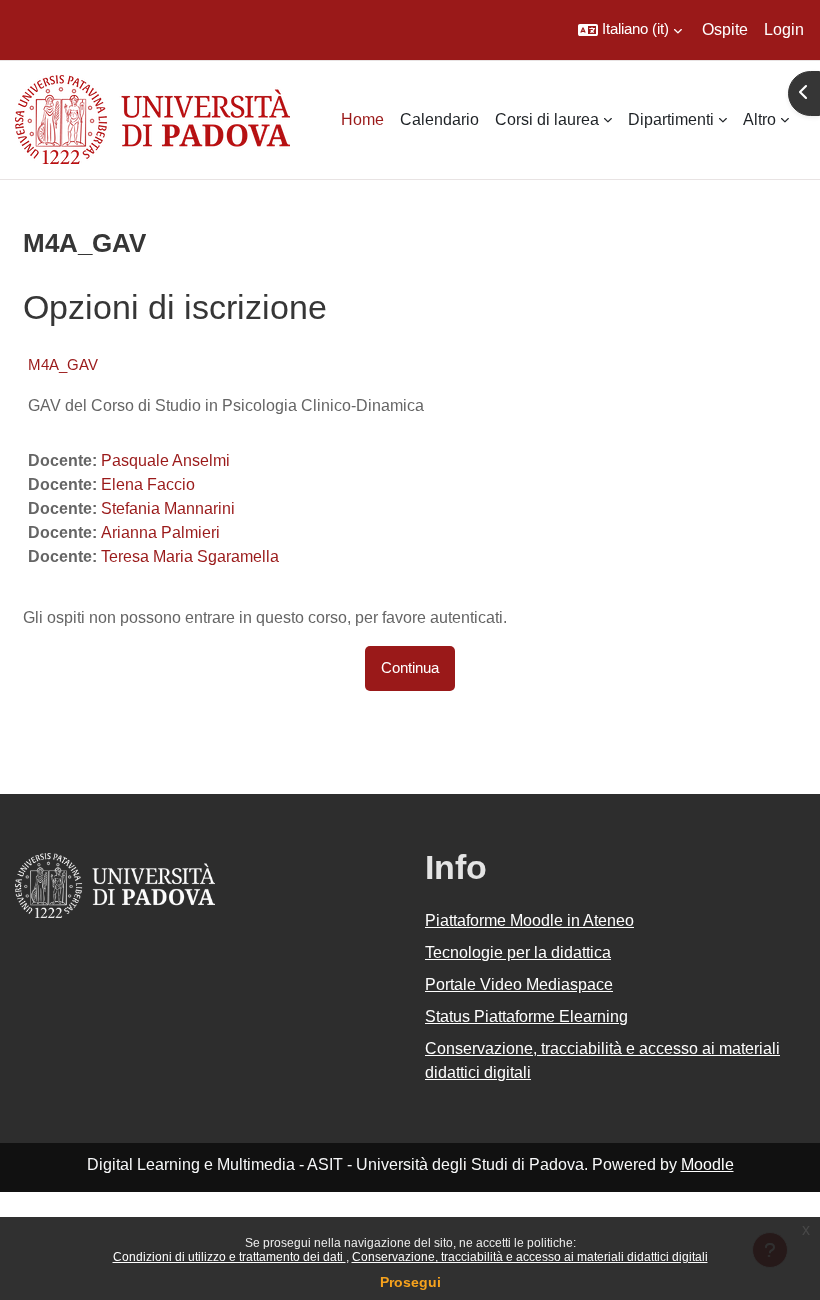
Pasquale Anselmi (165, 460)
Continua (410, 668)
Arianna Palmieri (160, 532)
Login (784, 29)
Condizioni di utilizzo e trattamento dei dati (229, 1257)
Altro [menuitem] (759, 119)
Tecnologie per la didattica (518, 952)
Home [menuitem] (362, 119)
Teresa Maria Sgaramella (190, 556)
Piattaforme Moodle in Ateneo (529, 920)
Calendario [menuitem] (439, 119)
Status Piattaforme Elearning (526, 1016)
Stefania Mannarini (168, 508)
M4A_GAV (63, 364)
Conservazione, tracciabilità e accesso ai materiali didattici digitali (530, 1257)
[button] (630, 30)
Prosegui (410, 1282)
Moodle (707, 1164)
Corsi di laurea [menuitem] (547, 119)
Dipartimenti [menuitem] (671, 119)
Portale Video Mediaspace (519, 984)
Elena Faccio (148, 484)
